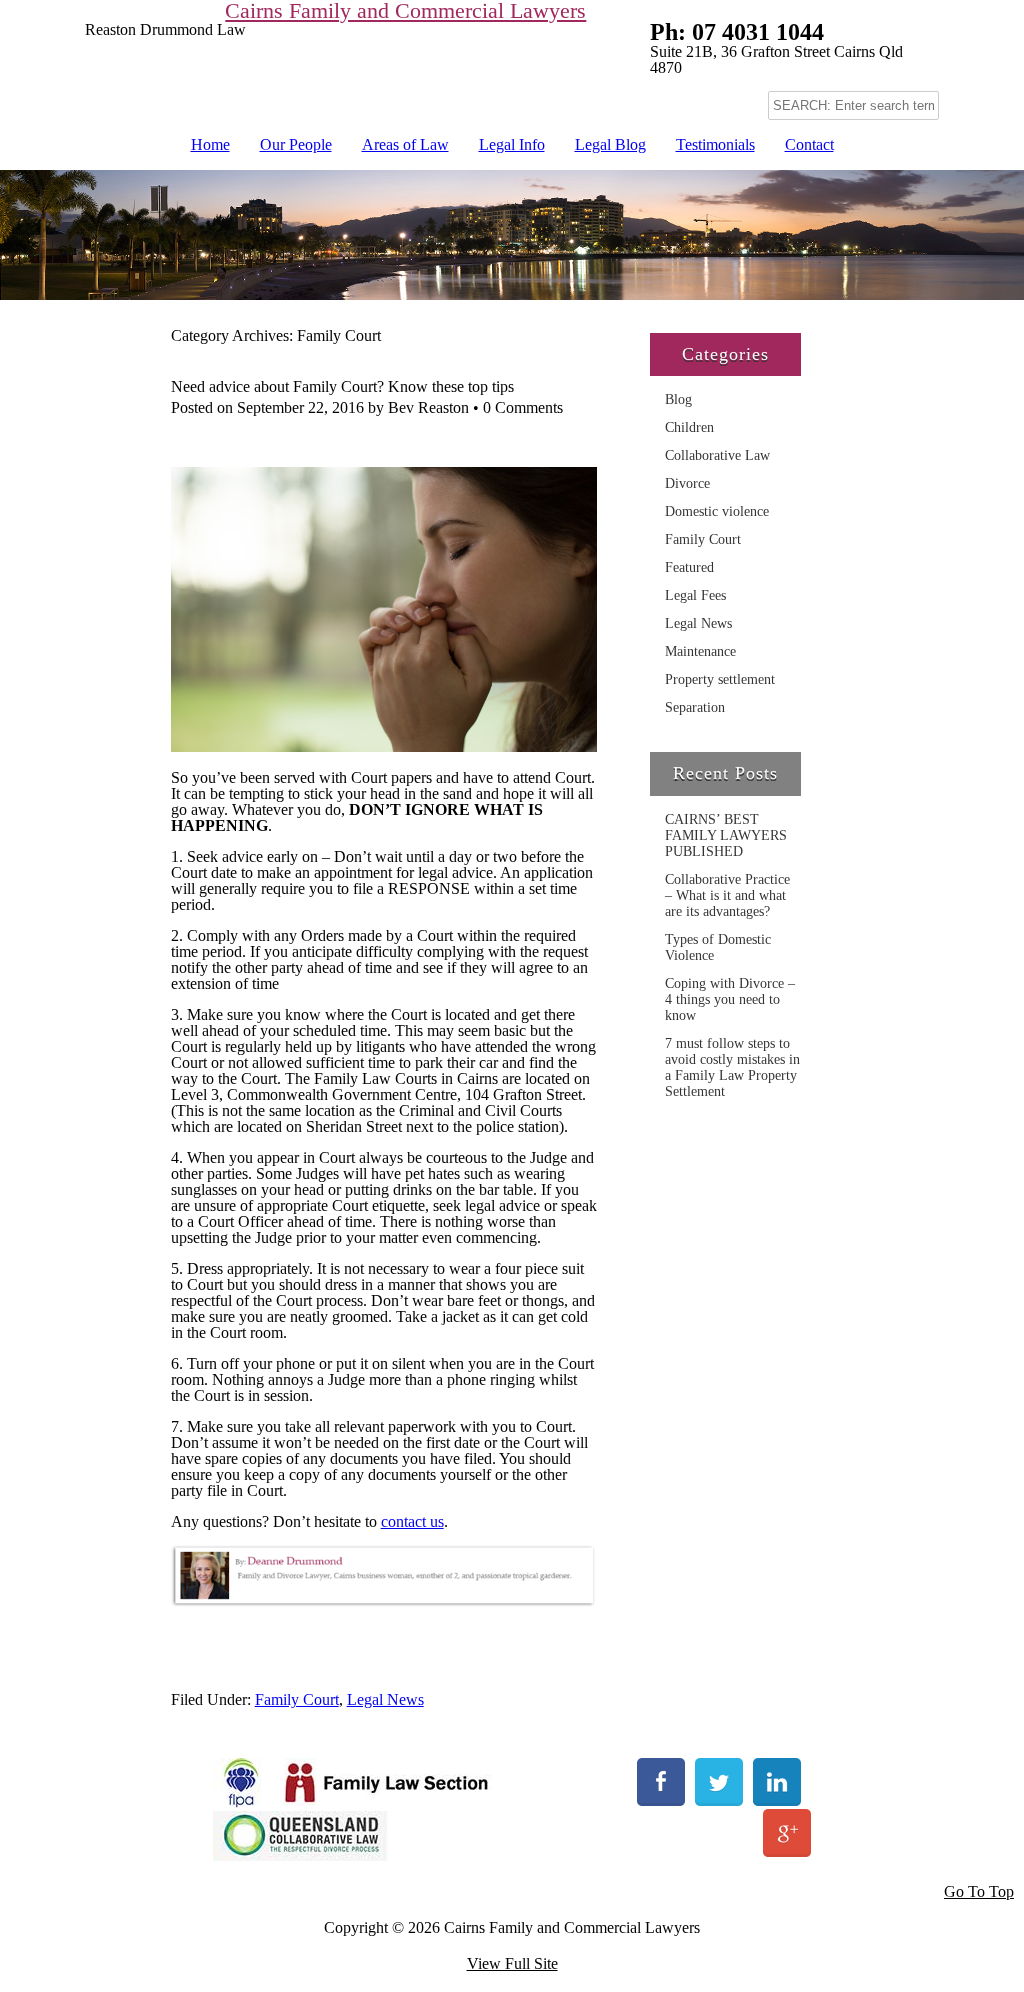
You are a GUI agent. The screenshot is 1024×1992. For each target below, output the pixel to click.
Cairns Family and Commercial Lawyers (405, 11)
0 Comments (523, 407)
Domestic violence (717, 511)
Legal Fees (695, 595)
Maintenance (700, 651)
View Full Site (512, 1963)
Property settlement (720, 679)
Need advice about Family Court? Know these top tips (342, 386)
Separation (695, 707)
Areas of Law (405, 144)
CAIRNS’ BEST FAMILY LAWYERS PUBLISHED (726, 835)
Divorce (687, 483)
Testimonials (715, 144)
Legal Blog (610, 144)
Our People (296, 144)
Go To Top (979, 1892)
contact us (412, 1521)
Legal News (385, 1699)
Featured (689, 567)
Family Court (297, 1699)
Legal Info (512, 144)
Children (689, 427)
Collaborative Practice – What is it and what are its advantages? (727, 895)
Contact (809, 144)
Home (210, 144)
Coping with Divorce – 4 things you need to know (730, 999)
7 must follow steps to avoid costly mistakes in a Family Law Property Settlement (732, 1067)
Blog (678, 399)
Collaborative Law (717, 455)
